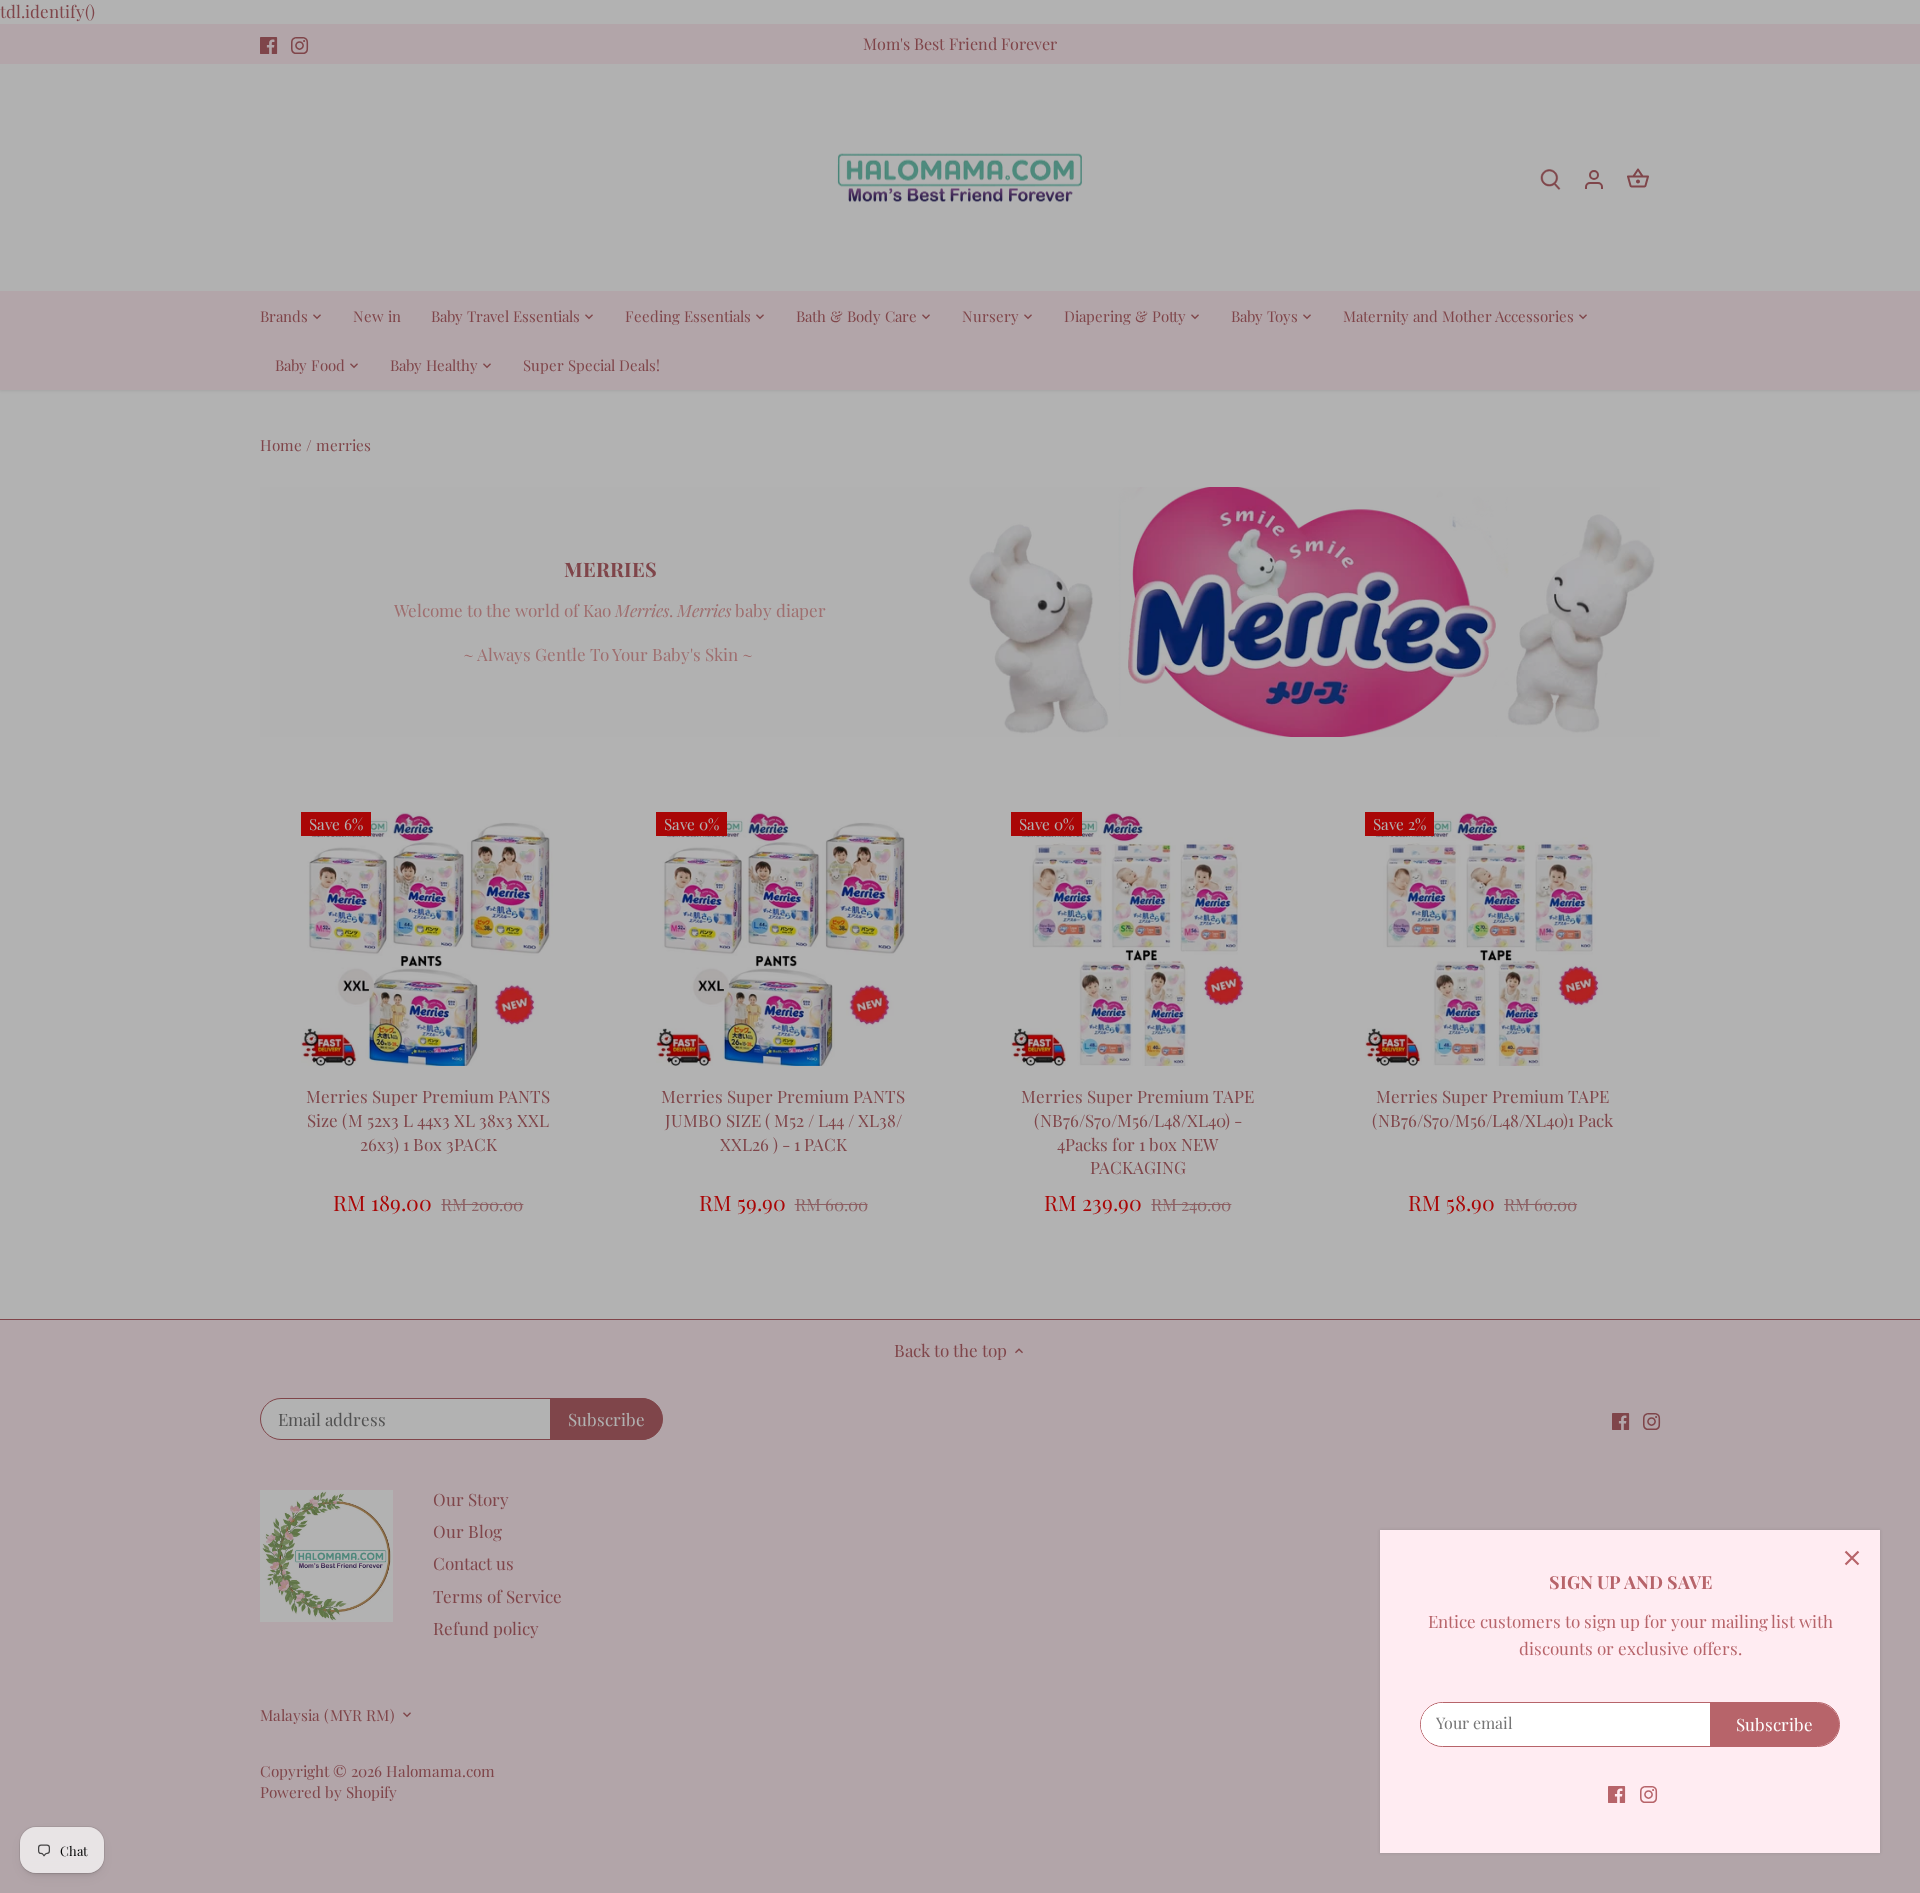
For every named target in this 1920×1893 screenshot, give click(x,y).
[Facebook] (1616, 1793)
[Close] (1852, 1558)
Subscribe (1774, 1724)
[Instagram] (1648, 1793)
